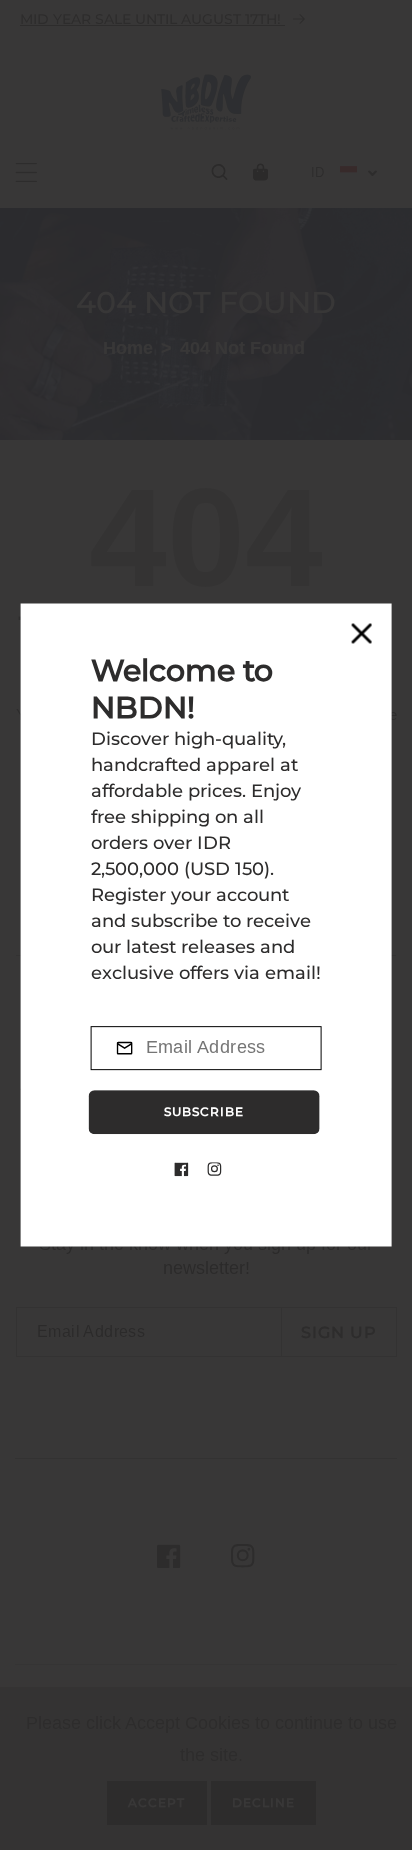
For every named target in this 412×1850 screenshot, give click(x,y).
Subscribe (204, 1111)
